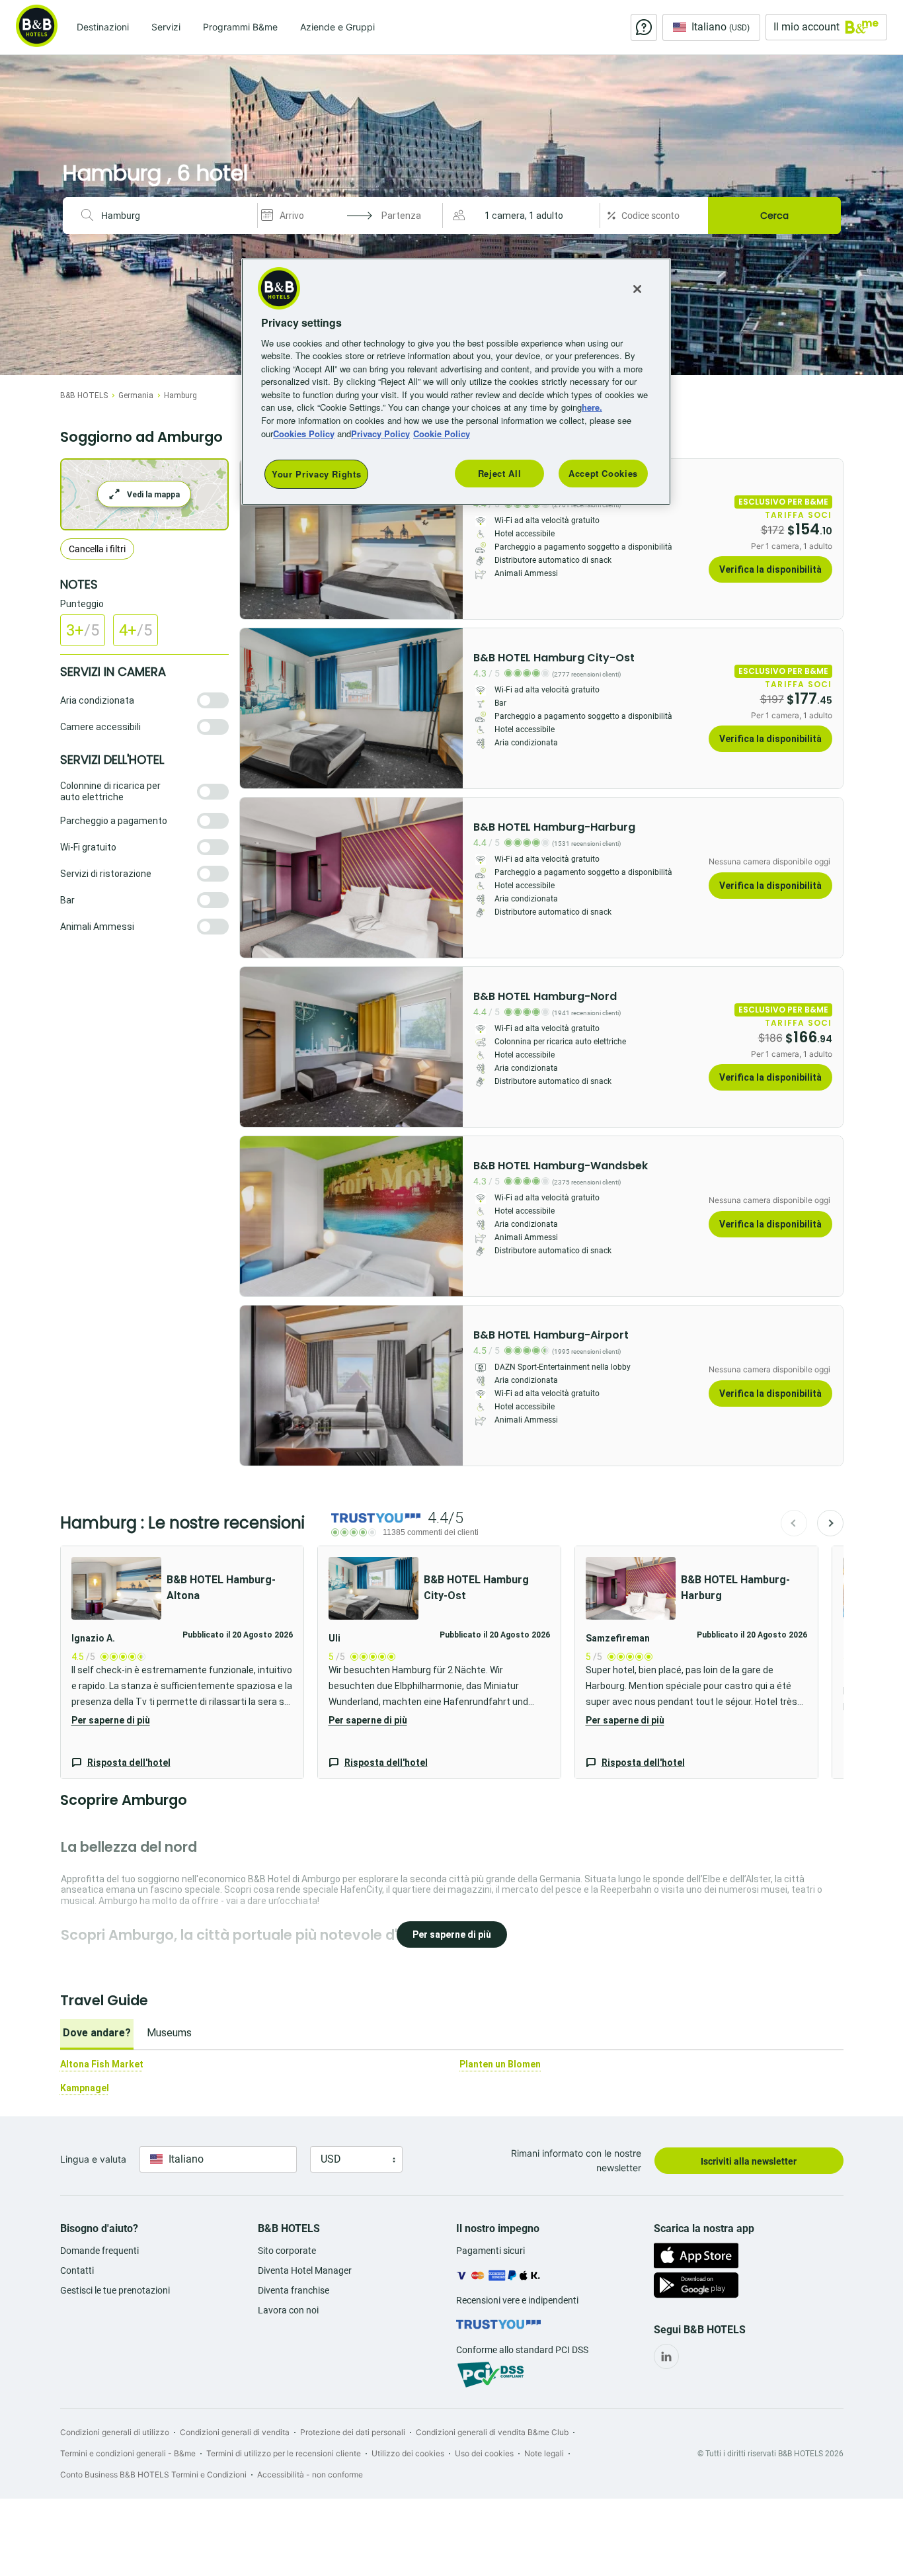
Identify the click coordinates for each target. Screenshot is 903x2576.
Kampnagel (85, 2088)
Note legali (544, 2453)
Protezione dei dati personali (353, 2432)
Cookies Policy (304, 434)
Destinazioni (103, 27)
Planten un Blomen (500, 2064)
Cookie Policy (442, 434)
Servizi (166, 27)
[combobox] (174, 216)
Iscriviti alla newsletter (749, 2161)
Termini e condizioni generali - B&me (128, 2453)
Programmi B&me (240, 27)
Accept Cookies (603, 473)
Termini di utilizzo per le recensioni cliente (284, 2453)
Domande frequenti (99, 2251)
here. (592, 407)
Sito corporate (287, 2251)
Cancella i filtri (97, 549)
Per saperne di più (111, 1720)
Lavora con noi (288, 2310)
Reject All (500, 473)
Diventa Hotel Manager (305, 2270)
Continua (830, 1523)
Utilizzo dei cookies (408, 2453)
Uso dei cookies (484, 2453)
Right (449, 539)
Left (254, 539)
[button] (523, 216)
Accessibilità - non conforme (310, 2474)
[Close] (637, 289)
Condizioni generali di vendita (235, 2432)
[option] (97, 2034)
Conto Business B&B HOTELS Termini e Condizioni (153, 2474)
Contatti (77, 2270)
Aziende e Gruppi (337, 27)
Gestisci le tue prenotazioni (115, 2290)
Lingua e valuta (93, 2159)
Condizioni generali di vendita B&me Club (492, 2432)
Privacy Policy (380, 434)
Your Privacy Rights (316, 474)
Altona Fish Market (102, 2064)
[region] (456, 382)
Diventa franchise (294, 2290)
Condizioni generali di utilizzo (115, 2432)
